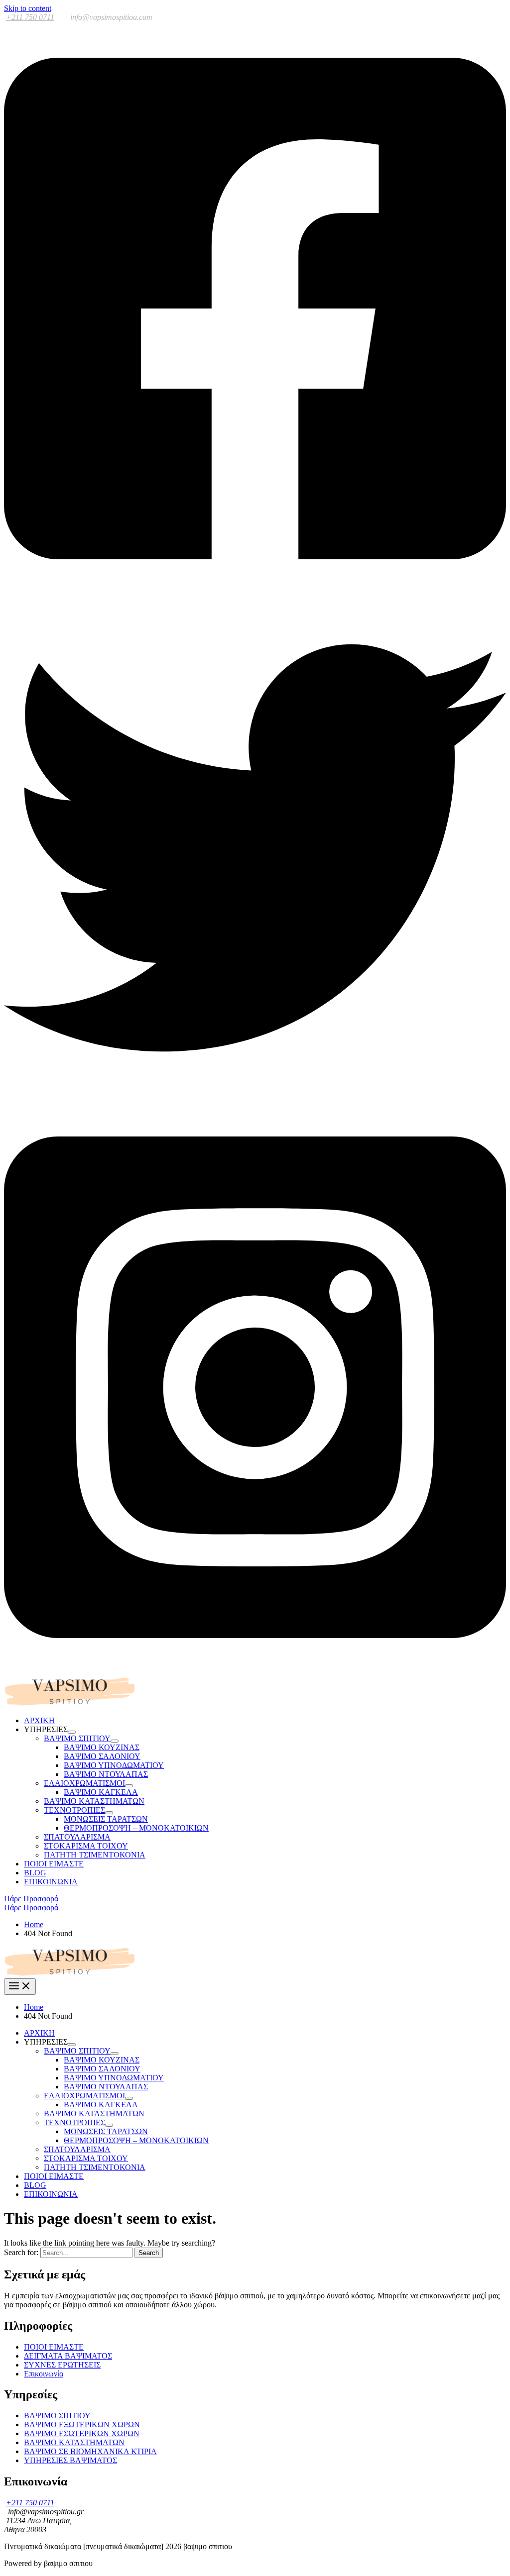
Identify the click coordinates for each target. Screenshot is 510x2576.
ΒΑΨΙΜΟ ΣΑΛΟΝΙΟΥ (102, 1756)
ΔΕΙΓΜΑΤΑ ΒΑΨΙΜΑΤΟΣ (68, 2356)
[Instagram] (255, 1671)
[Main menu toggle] (20, 1987)
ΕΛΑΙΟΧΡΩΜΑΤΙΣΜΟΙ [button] (84, 1783)
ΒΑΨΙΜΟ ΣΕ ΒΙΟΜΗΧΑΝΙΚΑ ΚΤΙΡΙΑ (90, 2451)
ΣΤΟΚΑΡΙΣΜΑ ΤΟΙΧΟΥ (86, 1846)
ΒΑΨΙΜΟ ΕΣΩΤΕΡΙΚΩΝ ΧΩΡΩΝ (82, 2433)
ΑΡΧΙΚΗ (39, 1720)
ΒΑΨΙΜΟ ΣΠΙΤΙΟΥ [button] (77, 1738)
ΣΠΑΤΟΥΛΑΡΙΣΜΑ (77, 1837)
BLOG (35, 1873)
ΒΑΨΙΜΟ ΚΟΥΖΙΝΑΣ (102, 1747)
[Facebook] (255, 592)
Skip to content (28, 8)
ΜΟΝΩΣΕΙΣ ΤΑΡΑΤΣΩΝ (106, 1819)
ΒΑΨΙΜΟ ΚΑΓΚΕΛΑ (101, 1792)
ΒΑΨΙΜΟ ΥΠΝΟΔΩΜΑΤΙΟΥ (114, 1765)
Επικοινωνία (44, 2374)
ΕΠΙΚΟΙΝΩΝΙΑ (51, 1882)
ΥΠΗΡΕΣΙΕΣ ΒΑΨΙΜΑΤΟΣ (70, 2460)
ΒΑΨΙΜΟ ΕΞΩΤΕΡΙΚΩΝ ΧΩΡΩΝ (82, 2424)
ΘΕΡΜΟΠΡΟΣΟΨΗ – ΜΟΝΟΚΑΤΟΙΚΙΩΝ (136, 1828)
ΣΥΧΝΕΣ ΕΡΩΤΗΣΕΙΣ (62, 2365)
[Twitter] (255, 1096)
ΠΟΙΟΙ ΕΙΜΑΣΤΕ (54, 1864)
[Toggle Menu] (72, 1732)
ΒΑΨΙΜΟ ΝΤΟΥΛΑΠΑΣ (106, 1774)
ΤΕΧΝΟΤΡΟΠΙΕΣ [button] (74, 1810)
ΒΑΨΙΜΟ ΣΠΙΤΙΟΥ (57, 2416)
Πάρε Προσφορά (31, 1907)
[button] (255, 1899)
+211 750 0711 (30, 17)
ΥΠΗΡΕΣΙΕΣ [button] (46, 1729)
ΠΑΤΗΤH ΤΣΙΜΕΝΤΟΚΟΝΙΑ (95, 1855)
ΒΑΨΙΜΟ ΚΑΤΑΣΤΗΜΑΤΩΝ (94, 1801)
